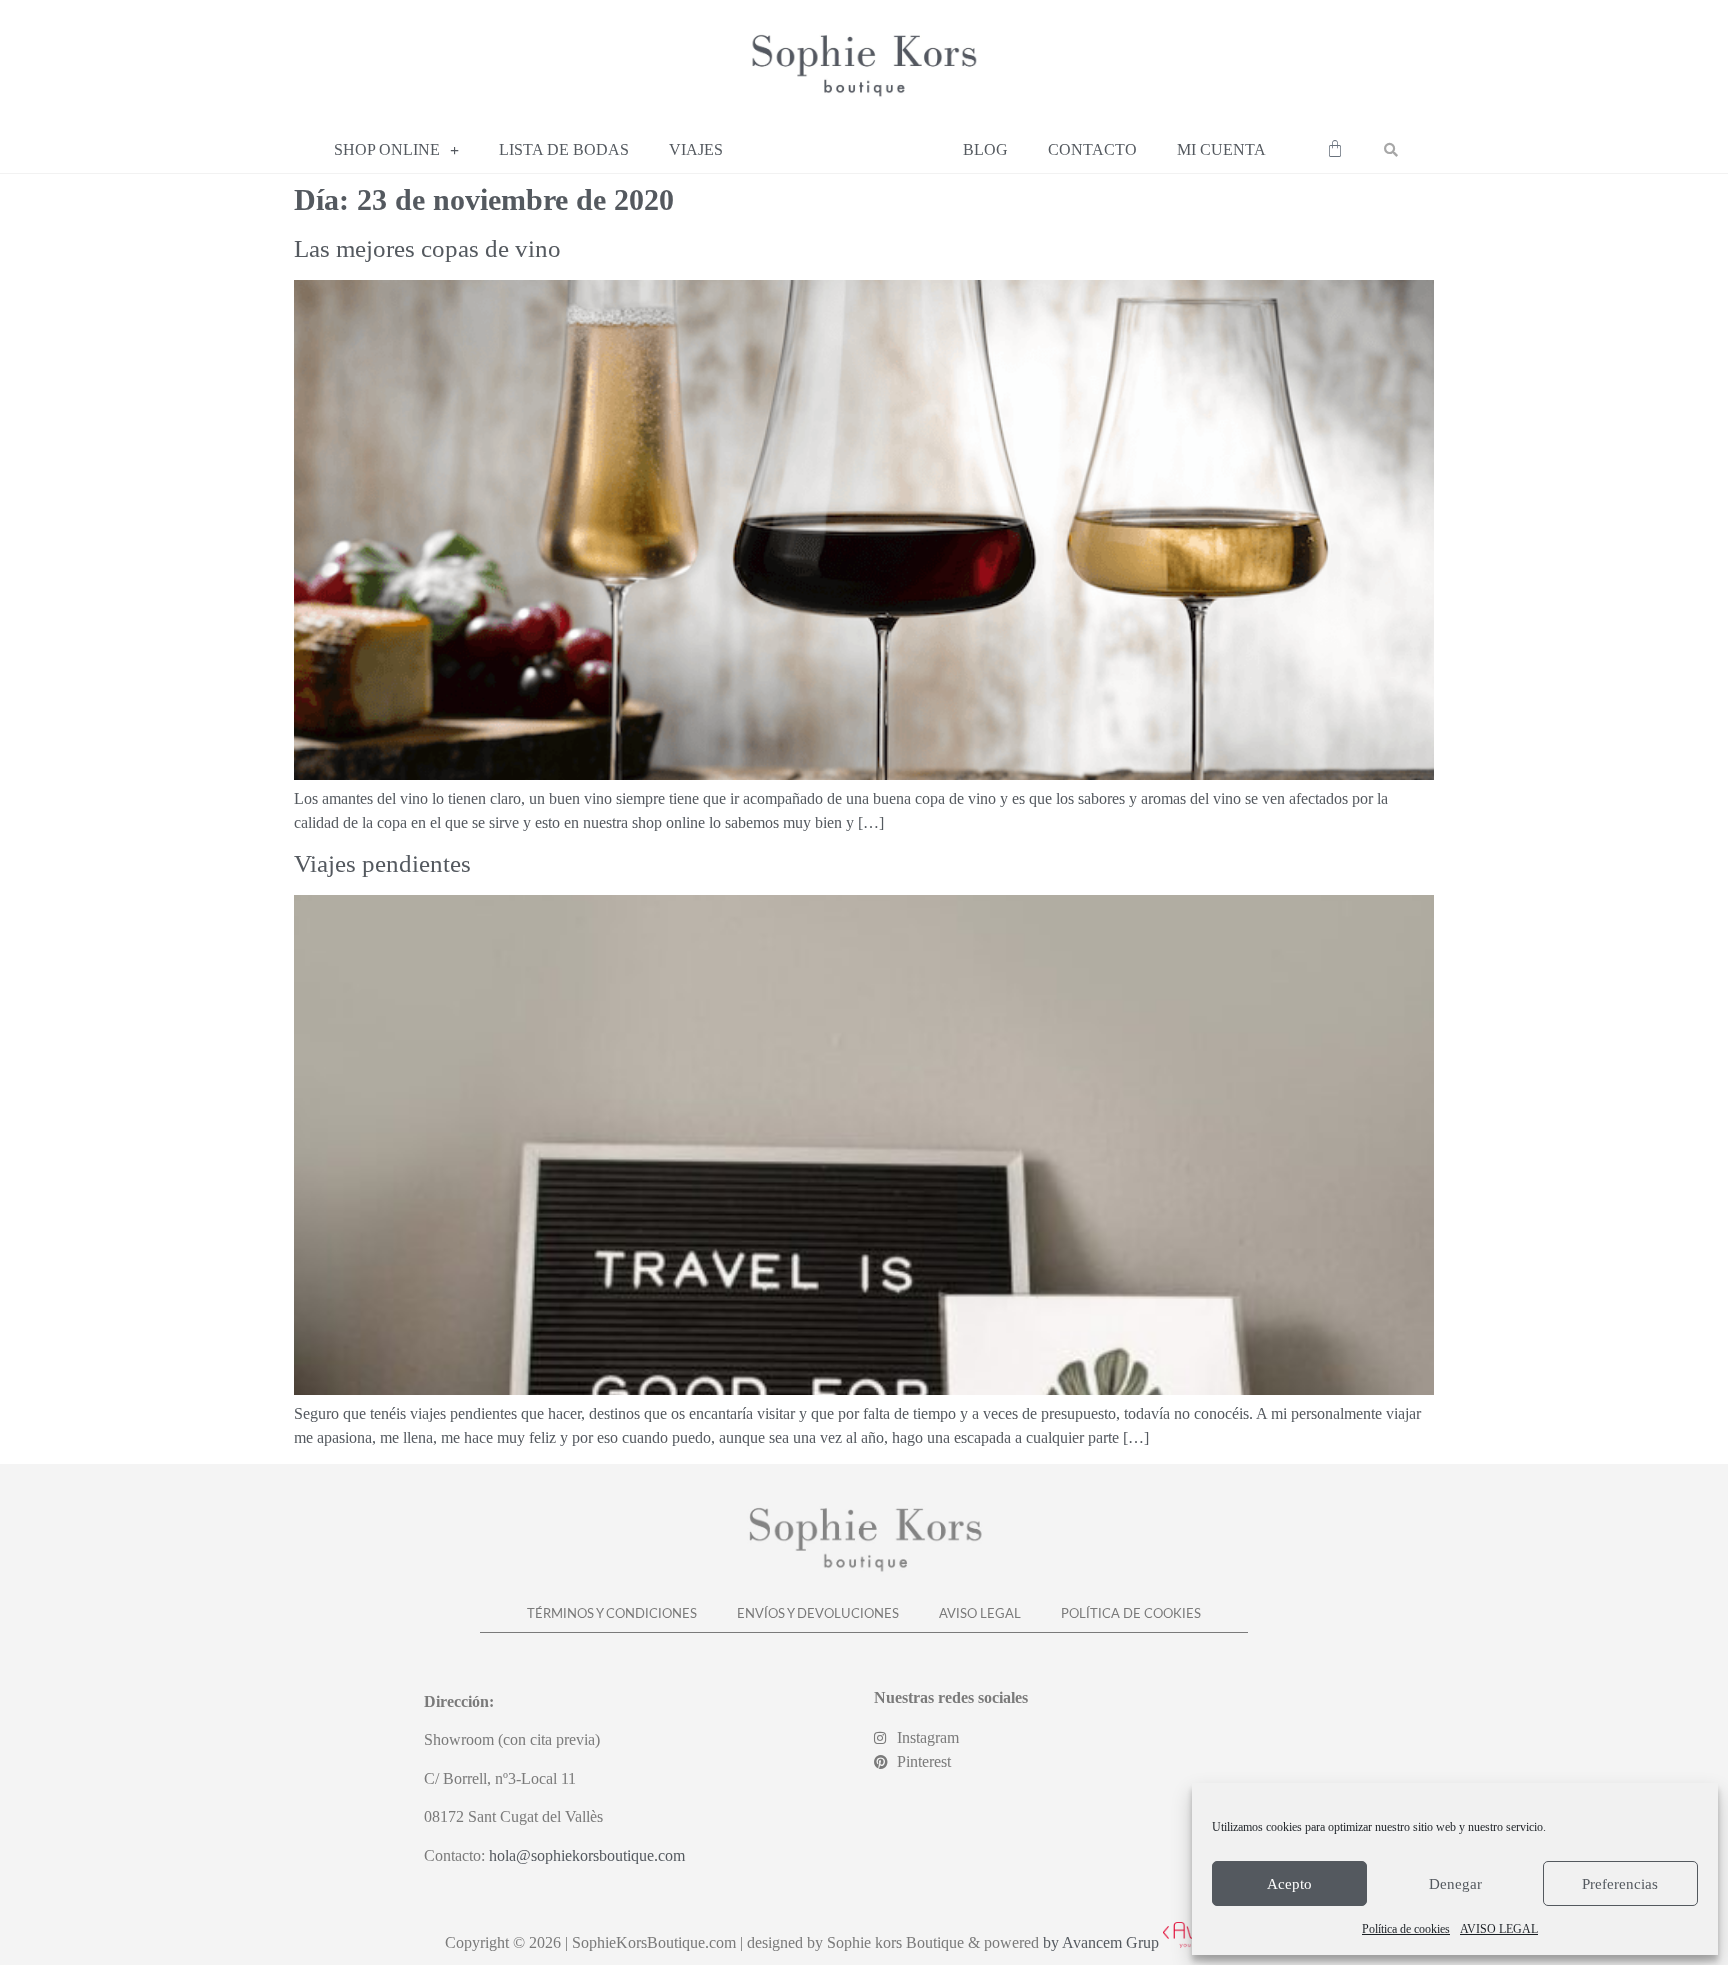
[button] (1391, 150)
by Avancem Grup (1101, 1942)
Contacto (1092, 149)
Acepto (1289, 1884)
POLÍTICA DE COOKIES (1131, 1614)
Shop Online (387, 149)
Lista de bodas (564, 149)
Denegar (1455, 1884)
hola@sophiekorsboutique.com (587, 1855)
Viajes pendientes (382, 863)
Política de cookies (1406, 1929)
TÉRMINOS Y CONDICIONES (612, 1614)
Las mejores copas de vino (427, 248)
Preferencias (1620, 1884)
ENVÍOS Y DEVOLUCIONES (818, 1614)
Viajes (696, 149)
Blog (985, 149)
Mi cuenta (1221, 149)
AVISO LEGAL (1499, 1929)
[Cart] (1335, 149)
